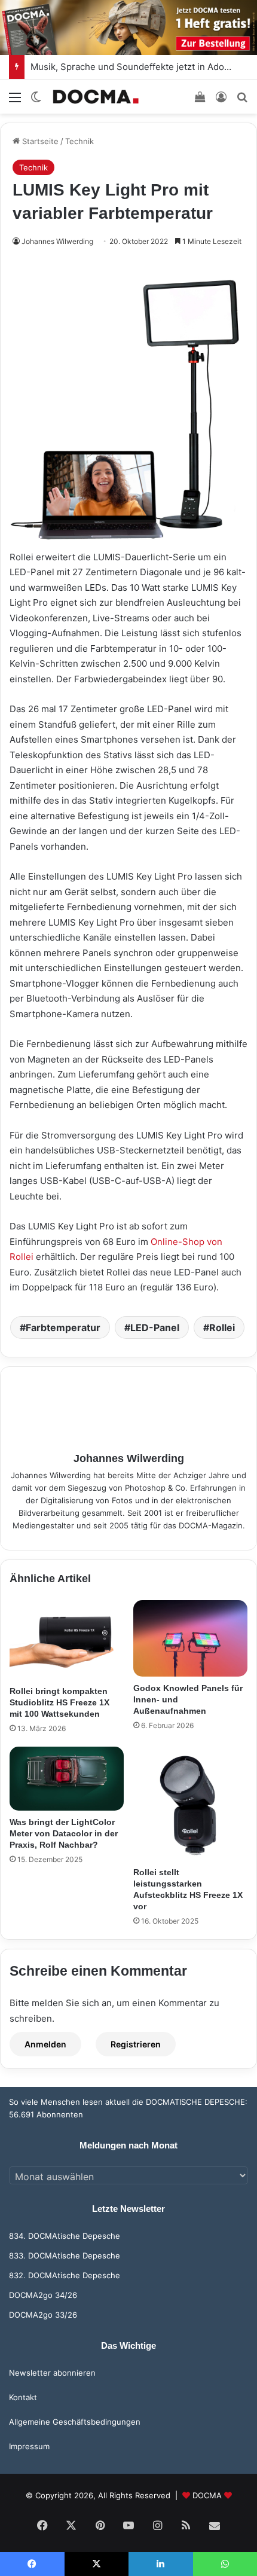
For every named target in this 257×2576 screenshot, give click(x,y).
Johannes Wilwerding (57, 241)
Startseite (39, 141)
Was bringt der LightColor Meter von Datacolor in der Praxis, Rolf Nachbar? (64, 1833)
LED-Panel (155, 1327)
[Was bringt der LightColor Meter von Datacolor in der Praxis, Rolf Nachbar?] (67, 1779)
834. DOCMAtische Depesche (65, 2236)
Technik (79, 141)
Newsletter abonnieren (52, 2373)
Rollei (222, 1327)
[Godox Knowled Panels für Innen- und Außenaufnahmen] (190, 1638)
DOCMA (207, 2495)
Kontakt (23, 2397)
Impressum (29, 2446)
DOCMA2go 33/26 (43, 2315)
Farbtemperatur (63, 1327)
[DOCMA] (96, 97)
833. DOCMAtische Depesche (65, 2255)
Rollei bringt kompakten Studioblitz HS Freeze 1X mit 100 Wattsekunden (59, 1702)
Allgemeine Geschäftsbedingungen (75, 2422)
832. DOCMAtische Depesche (65, 2275)
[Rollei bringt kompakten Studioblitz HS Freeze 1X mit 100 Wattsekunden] (67, 1640)
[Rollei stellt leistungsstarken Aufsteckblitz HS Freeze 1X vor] (190, 1804)
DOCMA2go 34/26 (43, 2295)
